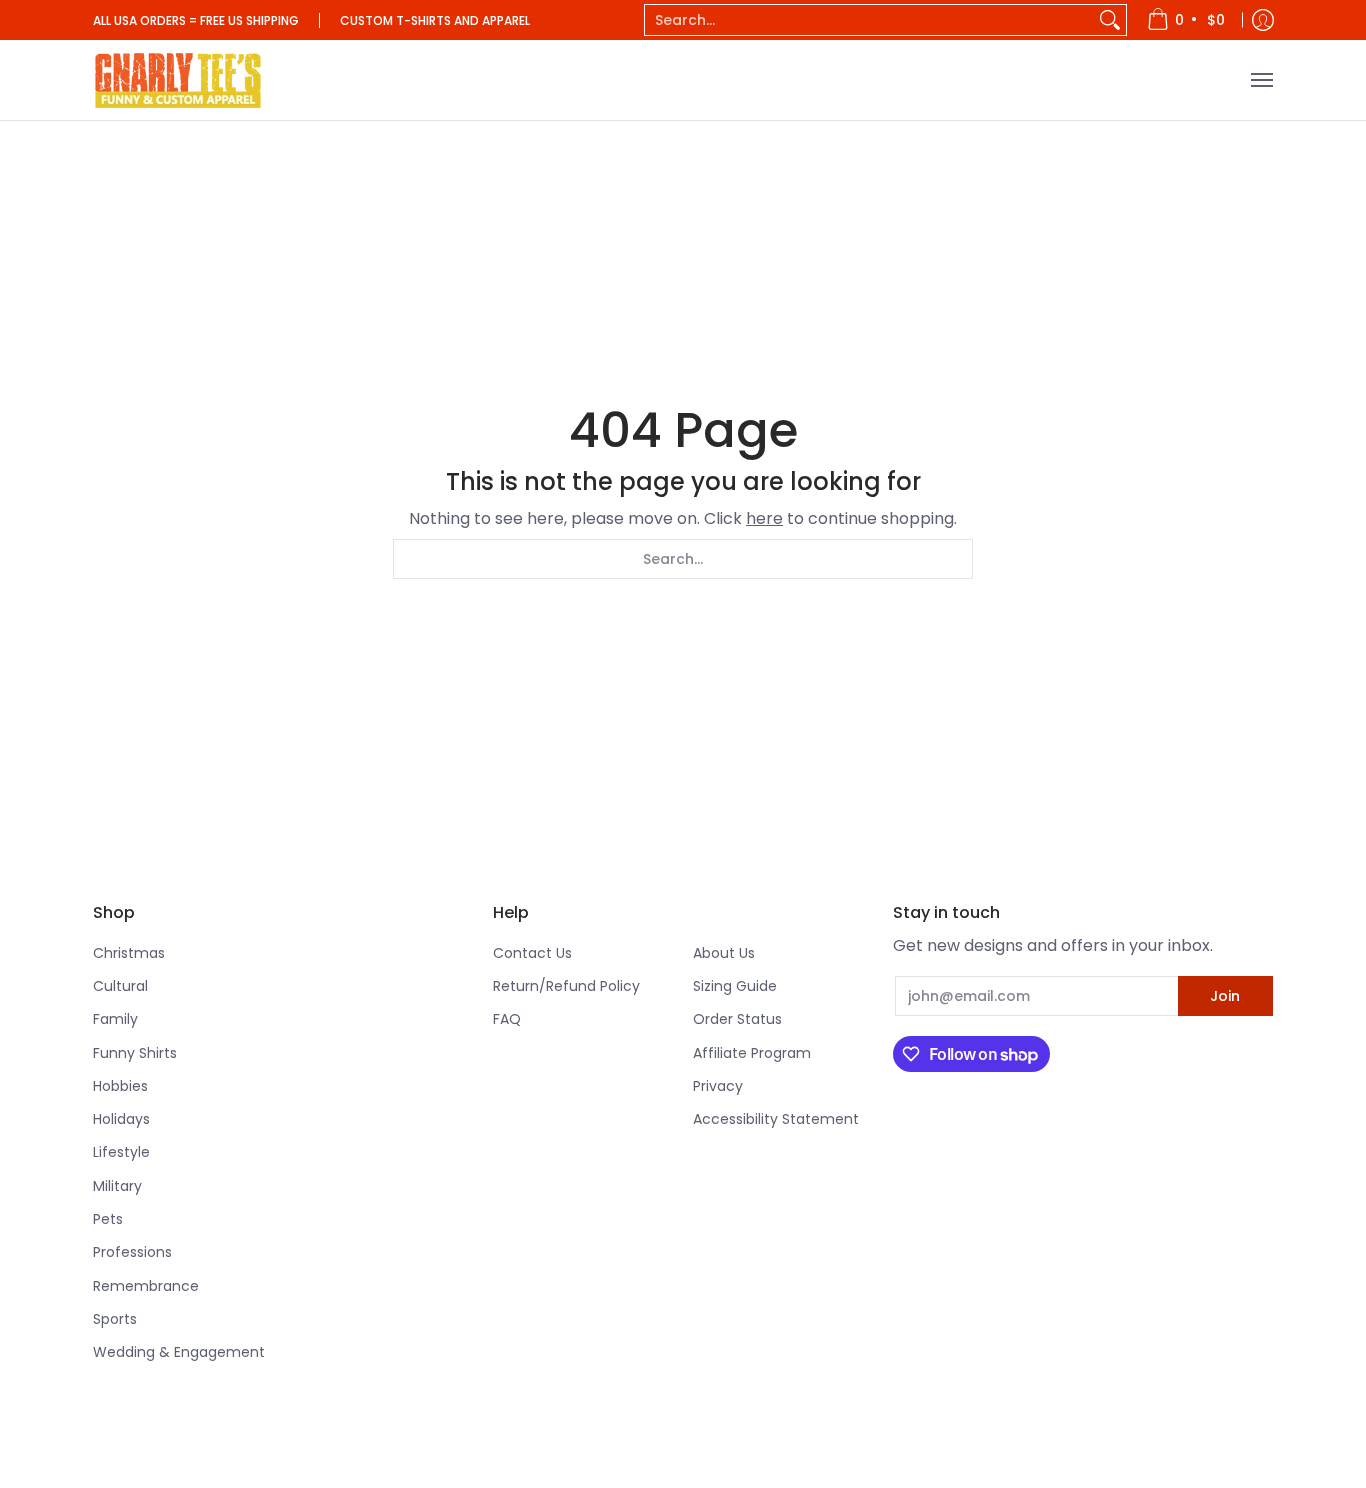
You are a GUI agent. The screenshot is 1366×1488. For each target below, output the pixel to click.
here (764, 518)
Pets (108, 1219)
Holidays (121, 1119)
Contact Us (532, 953)
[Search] (1110, 20)
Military (117, 1186)
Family (115, 1019)
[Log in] (1263, 20)
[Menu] (1261, 80)
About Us (724, 953)
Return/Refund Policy (566, 986)
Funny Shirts (135, 1053)
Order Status (737, 1019)
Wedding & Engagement (179, 1352)
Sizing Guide (735, 986)
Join (1225, 996)
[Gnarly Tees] (178, 80)
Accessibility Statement (776, 1119)
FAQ (507, 1019)
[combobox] (869, 20)
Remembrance (146, 1286)
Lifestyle (121, 1152)
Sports (115, 1319)
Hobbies (120, 1086)
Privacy (718, 1086)
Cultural (120, 986)
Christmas (129, 953)
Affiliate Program (752, 1053)
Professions (132, 1252)
